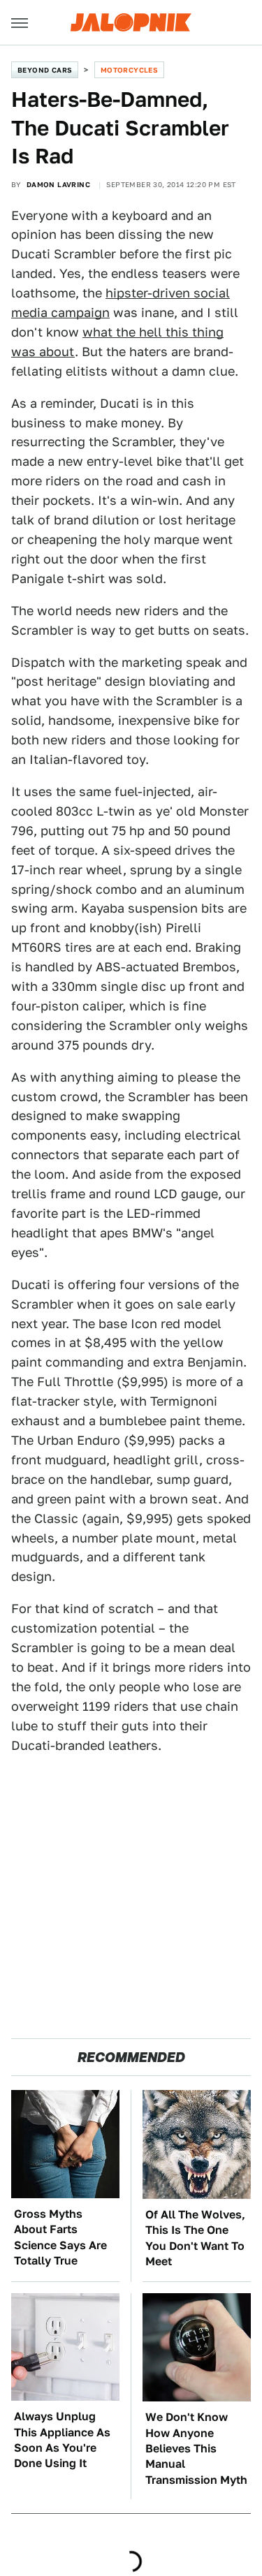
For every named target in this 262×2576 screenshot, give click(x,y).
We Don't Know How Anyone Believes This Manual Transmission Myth (196, 2449)
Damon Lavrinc (58, 184)
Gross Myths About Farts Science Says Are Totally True (60, 2237)
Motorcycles (129, 70)
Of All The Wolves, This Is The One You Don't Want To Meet (195, 2238)
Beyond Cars (45, 70)
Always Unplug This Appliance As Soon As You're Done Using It (62, 2440)
